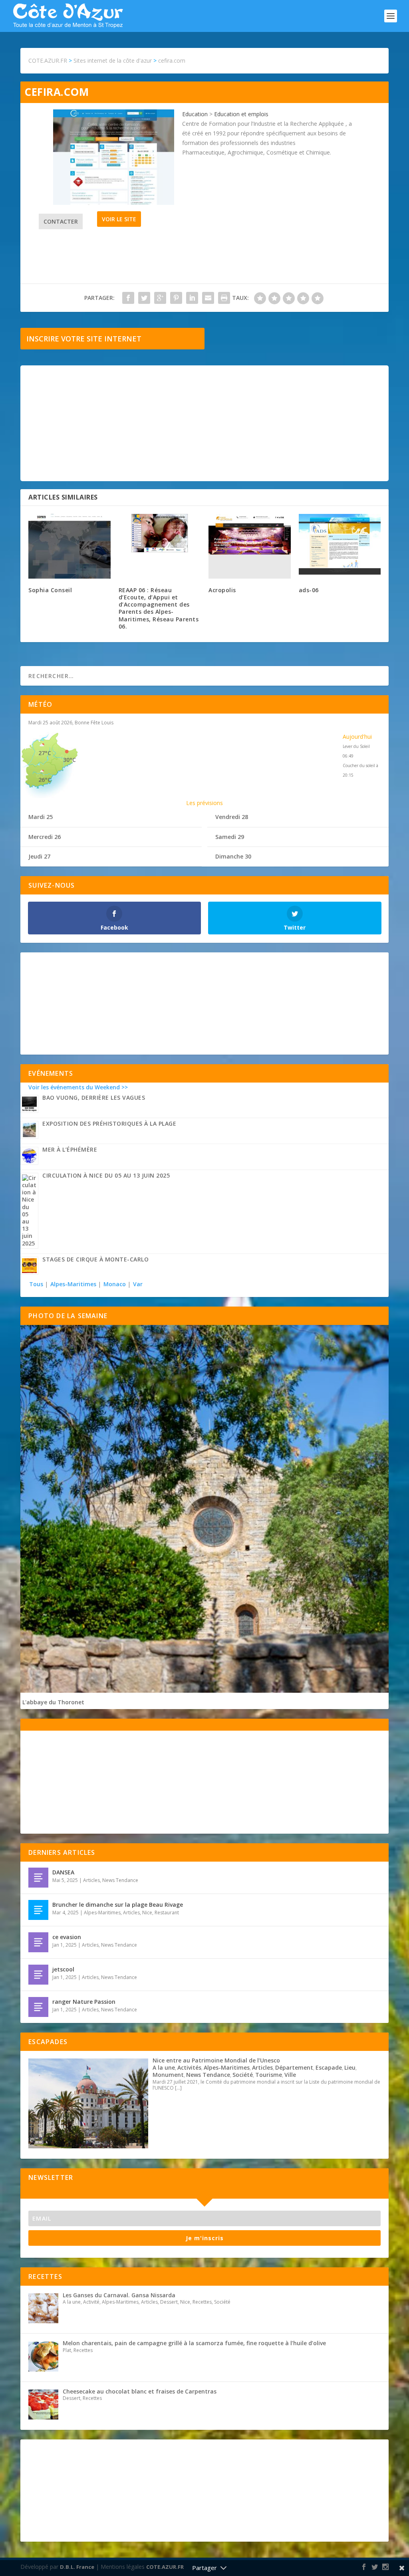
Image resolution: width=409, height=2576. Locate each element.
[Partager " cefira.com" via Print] (224, 298)
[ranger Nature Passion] (38, 2007)
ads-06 (309, 590)
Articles (91, 1880)
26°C (45, 780)
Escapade (329, 2067)
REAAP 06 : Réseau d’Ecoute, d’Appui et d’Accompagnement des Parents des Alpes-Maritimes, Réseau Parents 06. (159, 608)
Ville (290, 2075)
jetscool (63, 1969)
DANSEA (63, 1872)
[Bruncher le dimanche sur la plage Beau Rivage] (38, 1910)
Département (294, 2067)
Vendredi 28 (232, 817)
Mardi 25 (41, 817)
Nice (147, 1913)
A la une (164, 2067)
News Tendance (120, 1880)
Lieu (350, 2067)
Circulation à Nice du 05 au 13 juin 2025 (106, 1175)
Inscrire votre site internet (84, 339)
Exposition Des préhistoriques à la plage (109, 1123)
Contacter (61, 221)
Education (195, 114)
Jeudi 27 (39, 856)
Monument (168, 2075)
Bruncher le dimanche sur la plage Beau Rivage (118, 1905)
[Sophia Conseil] (69, 546)
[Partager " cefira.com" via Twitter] (144, 298)
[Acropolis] (250, 546)
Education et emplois (241, 114)
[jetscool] (38, 1975)
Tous (37, 1284)
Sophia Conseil (50, 590)
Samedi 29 (230, 837)
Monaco (115, 1284)
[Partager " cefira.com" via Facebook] (128, 298)
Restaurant (167, 1913)
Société (243, 2075)
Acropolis (222, 590)
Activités (189, 2067)
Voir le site (119, 219)
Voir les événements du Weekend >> (78, 1087)
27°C (45, 753)
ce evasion (67, 1937)
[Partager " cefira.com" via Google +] (160, 298)
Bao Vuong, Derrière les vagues (94, 1098)
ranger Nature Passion (84, 2002)
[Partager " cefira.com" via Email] (208, 298)
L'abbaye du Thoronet (53, 1702)
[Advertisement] (204, 423)
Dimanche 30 (233, 856)
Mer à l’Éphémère (70, 1149)
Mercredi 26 (45, 837)
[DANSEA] (38, 1878)
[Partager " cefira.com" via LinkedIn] (192, 298)
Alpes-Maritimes (73, 1284)
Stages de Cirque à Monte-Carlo (95, 1259)
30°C (69, 760)
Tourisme (269, 2075)
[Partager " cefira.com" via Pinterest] (176, 298)
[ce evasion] (38, 1942)
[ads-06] (340, 546)
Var (138, 1284)
